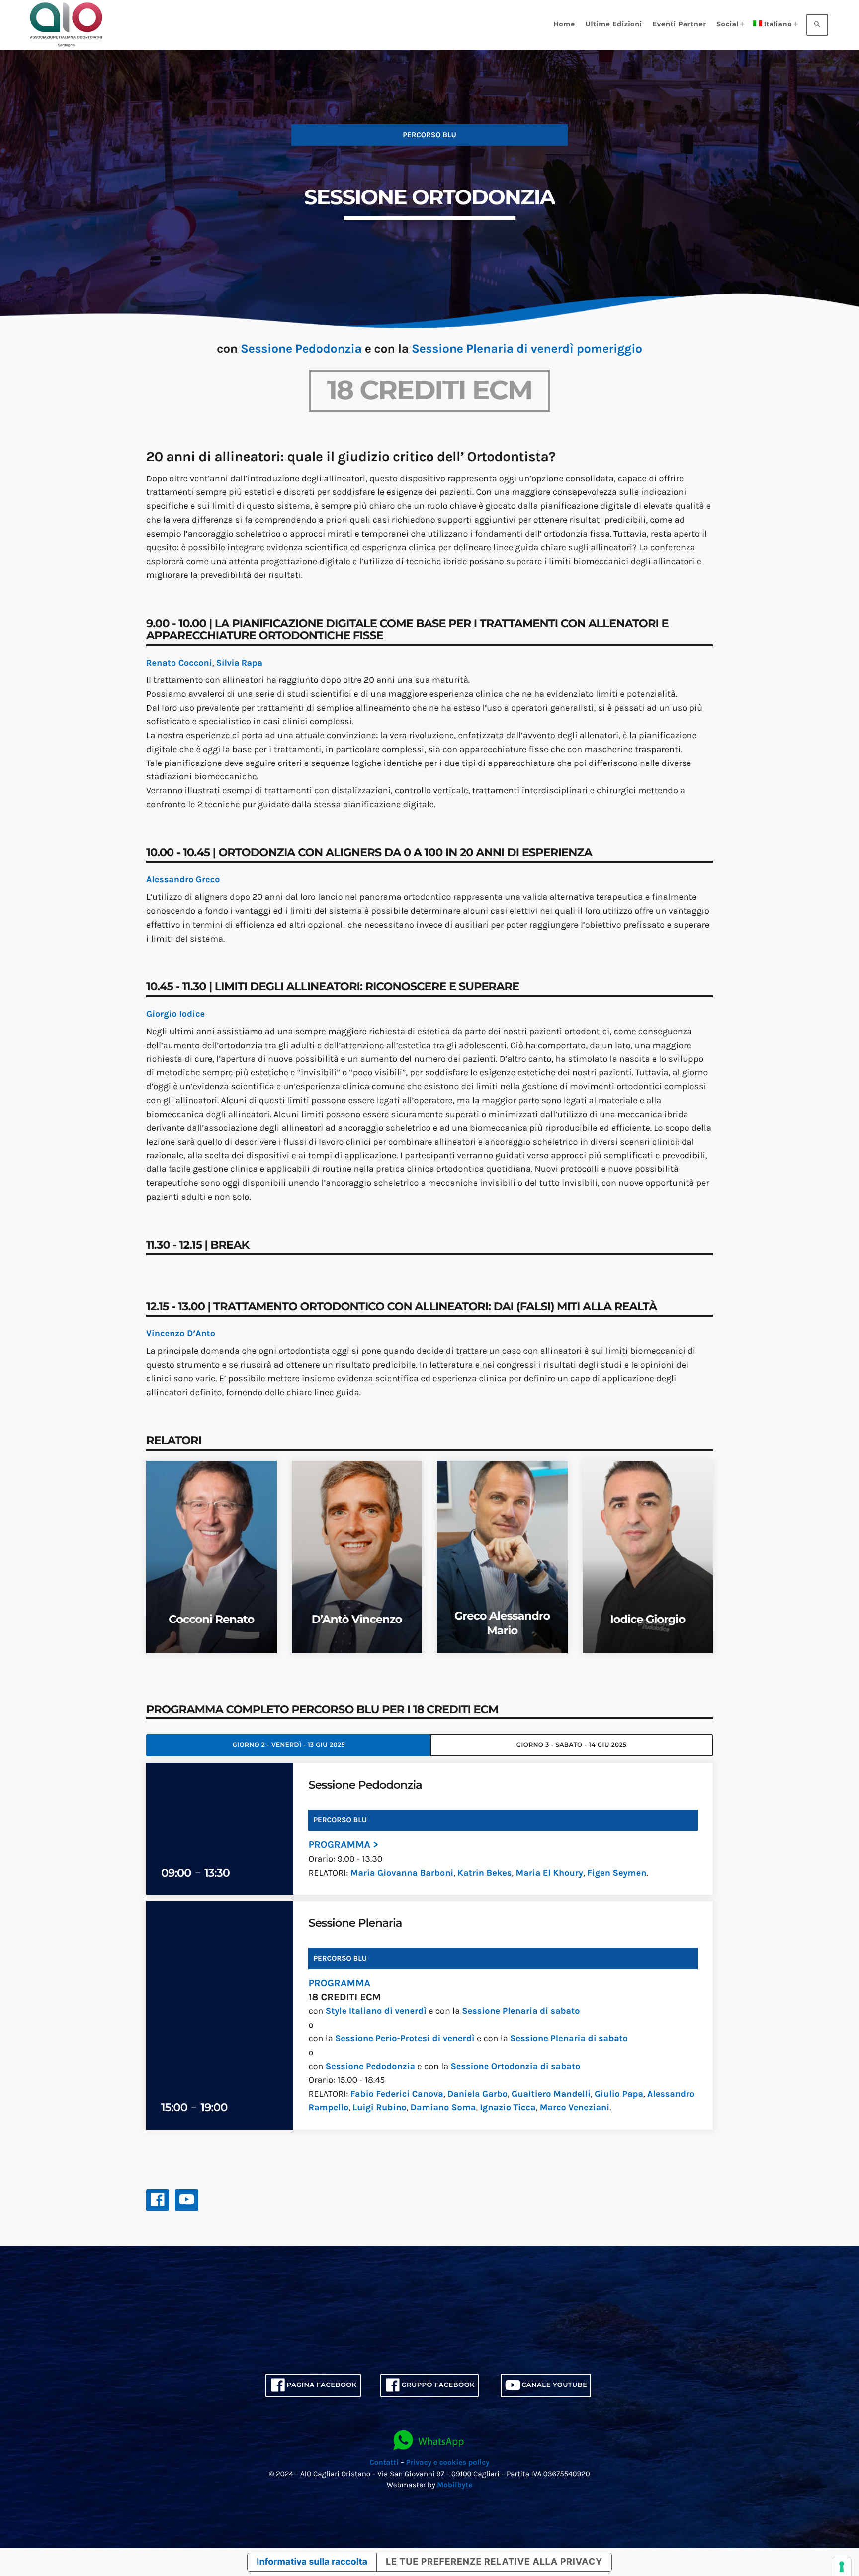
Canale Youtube (554, 2385)
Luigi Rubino (379, 2107)
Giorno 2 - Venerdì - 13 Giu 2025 (289, 1745)
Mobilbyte (455, 2485)
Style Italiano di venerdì (376, 2011)
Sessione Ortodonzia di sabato (515, 2066)
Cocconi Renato (211, 1619)
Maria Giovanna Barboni (402, 1873)
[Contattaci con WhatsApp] (429, 2441)
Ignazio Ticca (508, 2107)
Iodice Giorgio (647, 1619)
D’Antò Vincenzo (357, 1619)
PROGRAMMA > (343, 1845)
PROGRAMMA (339, 1983)
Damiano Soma (443, 2107)
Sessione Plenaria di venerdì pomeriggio (527, 349)
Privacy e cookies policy (448, 2462)
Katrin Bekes (484, 1873)
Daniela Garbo (477, 2094)
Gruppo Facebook (438, 2385)
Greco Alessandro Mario (502, 1623)
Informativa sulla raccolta (312, 2562)
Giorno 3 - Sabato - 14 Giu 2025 (572, 1745)
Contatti (385, 2462)
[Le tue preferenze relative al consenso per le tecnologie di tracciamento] (842, 2567)
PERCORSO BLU (340, 1958)
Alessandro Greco (183, 879)
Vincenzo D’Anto (181, 1333)
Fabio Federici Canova (397, 2094)
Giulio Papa (619, 2094)
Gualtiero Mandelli (551, 2094)
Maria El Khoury (549, 1873)
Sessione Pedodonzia (301, 349)
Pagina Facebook (322, 2385)
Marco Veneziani (575, 2107)
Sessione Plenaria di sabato (521, 2011)
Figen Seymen (617, 1873)
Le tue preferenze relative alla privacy (494, 2562)
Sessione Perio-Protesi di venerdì (405, 2038)
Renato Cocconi (179, 663)
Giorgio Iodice (175, 1014)
